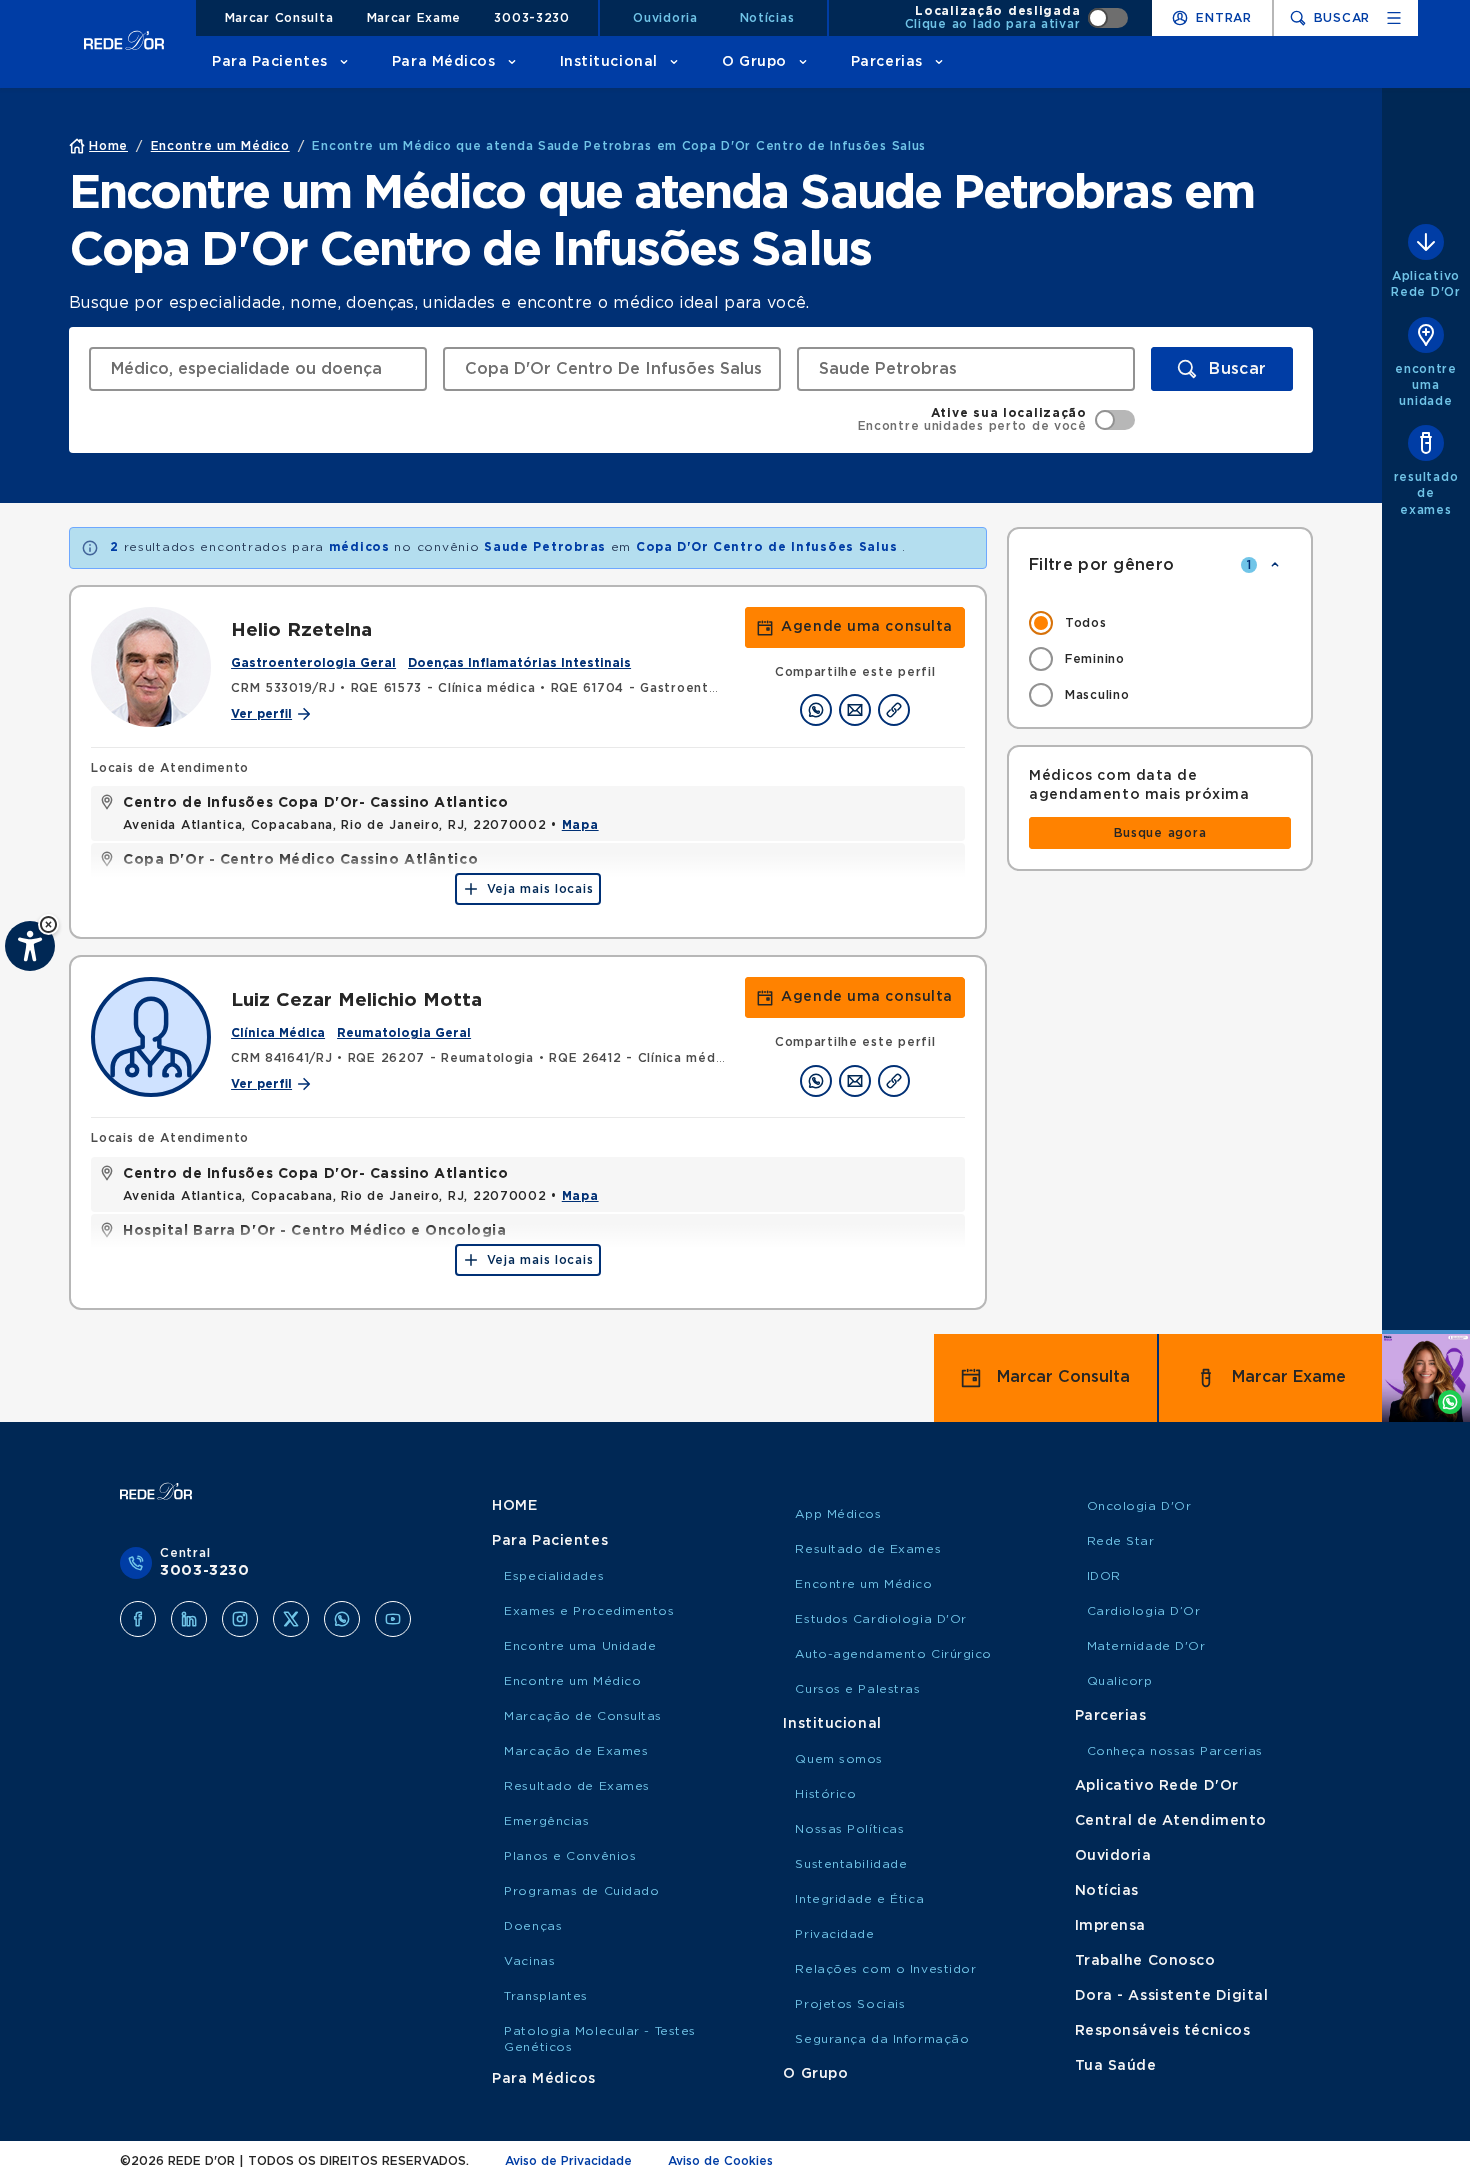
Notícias (767, 18)
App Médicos (838, 1514)
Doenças (533, 1926)
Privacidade (834, 1934)
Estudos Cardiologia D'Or (880, 1619)
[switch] (1017, 18)
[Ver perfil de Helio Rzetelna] (151, 667)
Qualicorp (1120, 1681)
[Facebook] (138, 1619)
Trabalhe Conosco (1145, 1961)
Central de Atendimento (1171, 1821)
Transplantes (546, 1996)
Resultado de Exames (577, 1786)
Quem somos (839, 1759)
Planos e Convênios (570, 1856)
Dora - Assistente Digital (1172, 1996)
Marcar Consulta (279, 18)
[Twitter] (291, 1619)
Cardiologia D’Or (1144, 1611)
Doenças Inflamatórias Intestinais (519, 663)
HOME (514, 1506)
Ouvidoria (665, 18)
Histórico (825, 1794)
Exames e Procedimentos (589, 1611)
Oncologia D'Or (1139, 1506)
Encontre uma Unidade (580, 1646)
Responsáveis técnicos (1163, 2031)
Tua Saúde (1116, 2066)
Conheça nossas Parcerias (1175, 1751)
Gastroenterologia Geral (313, 663)
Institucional (609, 62)
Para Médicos (444, 62)
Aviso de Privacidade (568, 2161)
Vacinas (529, 1961)
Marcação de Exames (576, 1751)
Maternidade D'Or (1146, 1646)
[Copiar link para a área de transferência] (894, 710)
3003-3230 (531, 18)
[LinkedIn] (189, 1619)
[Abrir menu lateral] (1394, 18)
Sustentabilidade (851, 1864)
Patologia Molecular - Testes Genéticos (600, 2039)
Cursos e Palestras (857, 1689)
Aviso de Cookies (720, 2161)
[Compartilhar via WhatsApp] (816, 710)
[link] (855, 627)
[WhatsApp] (342, 1619)
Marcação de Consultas (583, 1716)
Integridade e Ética (859, 1899)
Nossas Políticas (849, 1829)
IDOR (1104, 1576)
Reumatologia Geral (404, 1033)
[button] (48, 924)
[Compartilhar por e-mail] (855, 710)
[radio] (1160, 623)
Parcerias (887, 62)
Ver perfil (261, 714)
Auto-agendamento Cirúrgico (893, 1654)
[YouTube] (393, 1619)
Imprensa (1110, 1926)
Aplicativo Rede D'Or (1157, 1786)
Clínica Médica (278, 1033)
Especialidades (554, 1576)
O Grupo (754, 62)
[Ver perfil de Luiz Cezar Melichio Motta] (151, 1037)
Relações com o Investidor (885, 1969)
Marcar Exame (414, 18)
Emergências (546, 1821)
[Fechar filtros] (1275, 565)
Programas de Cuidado (581, 1891)
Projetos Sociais (850, 2004)
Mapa (580, 825)
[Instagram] (240, 1619)
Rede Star (1121, 1541)
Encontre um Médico (572, 1681)
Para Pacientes (270, 62)
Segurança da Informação (882, 2039)
